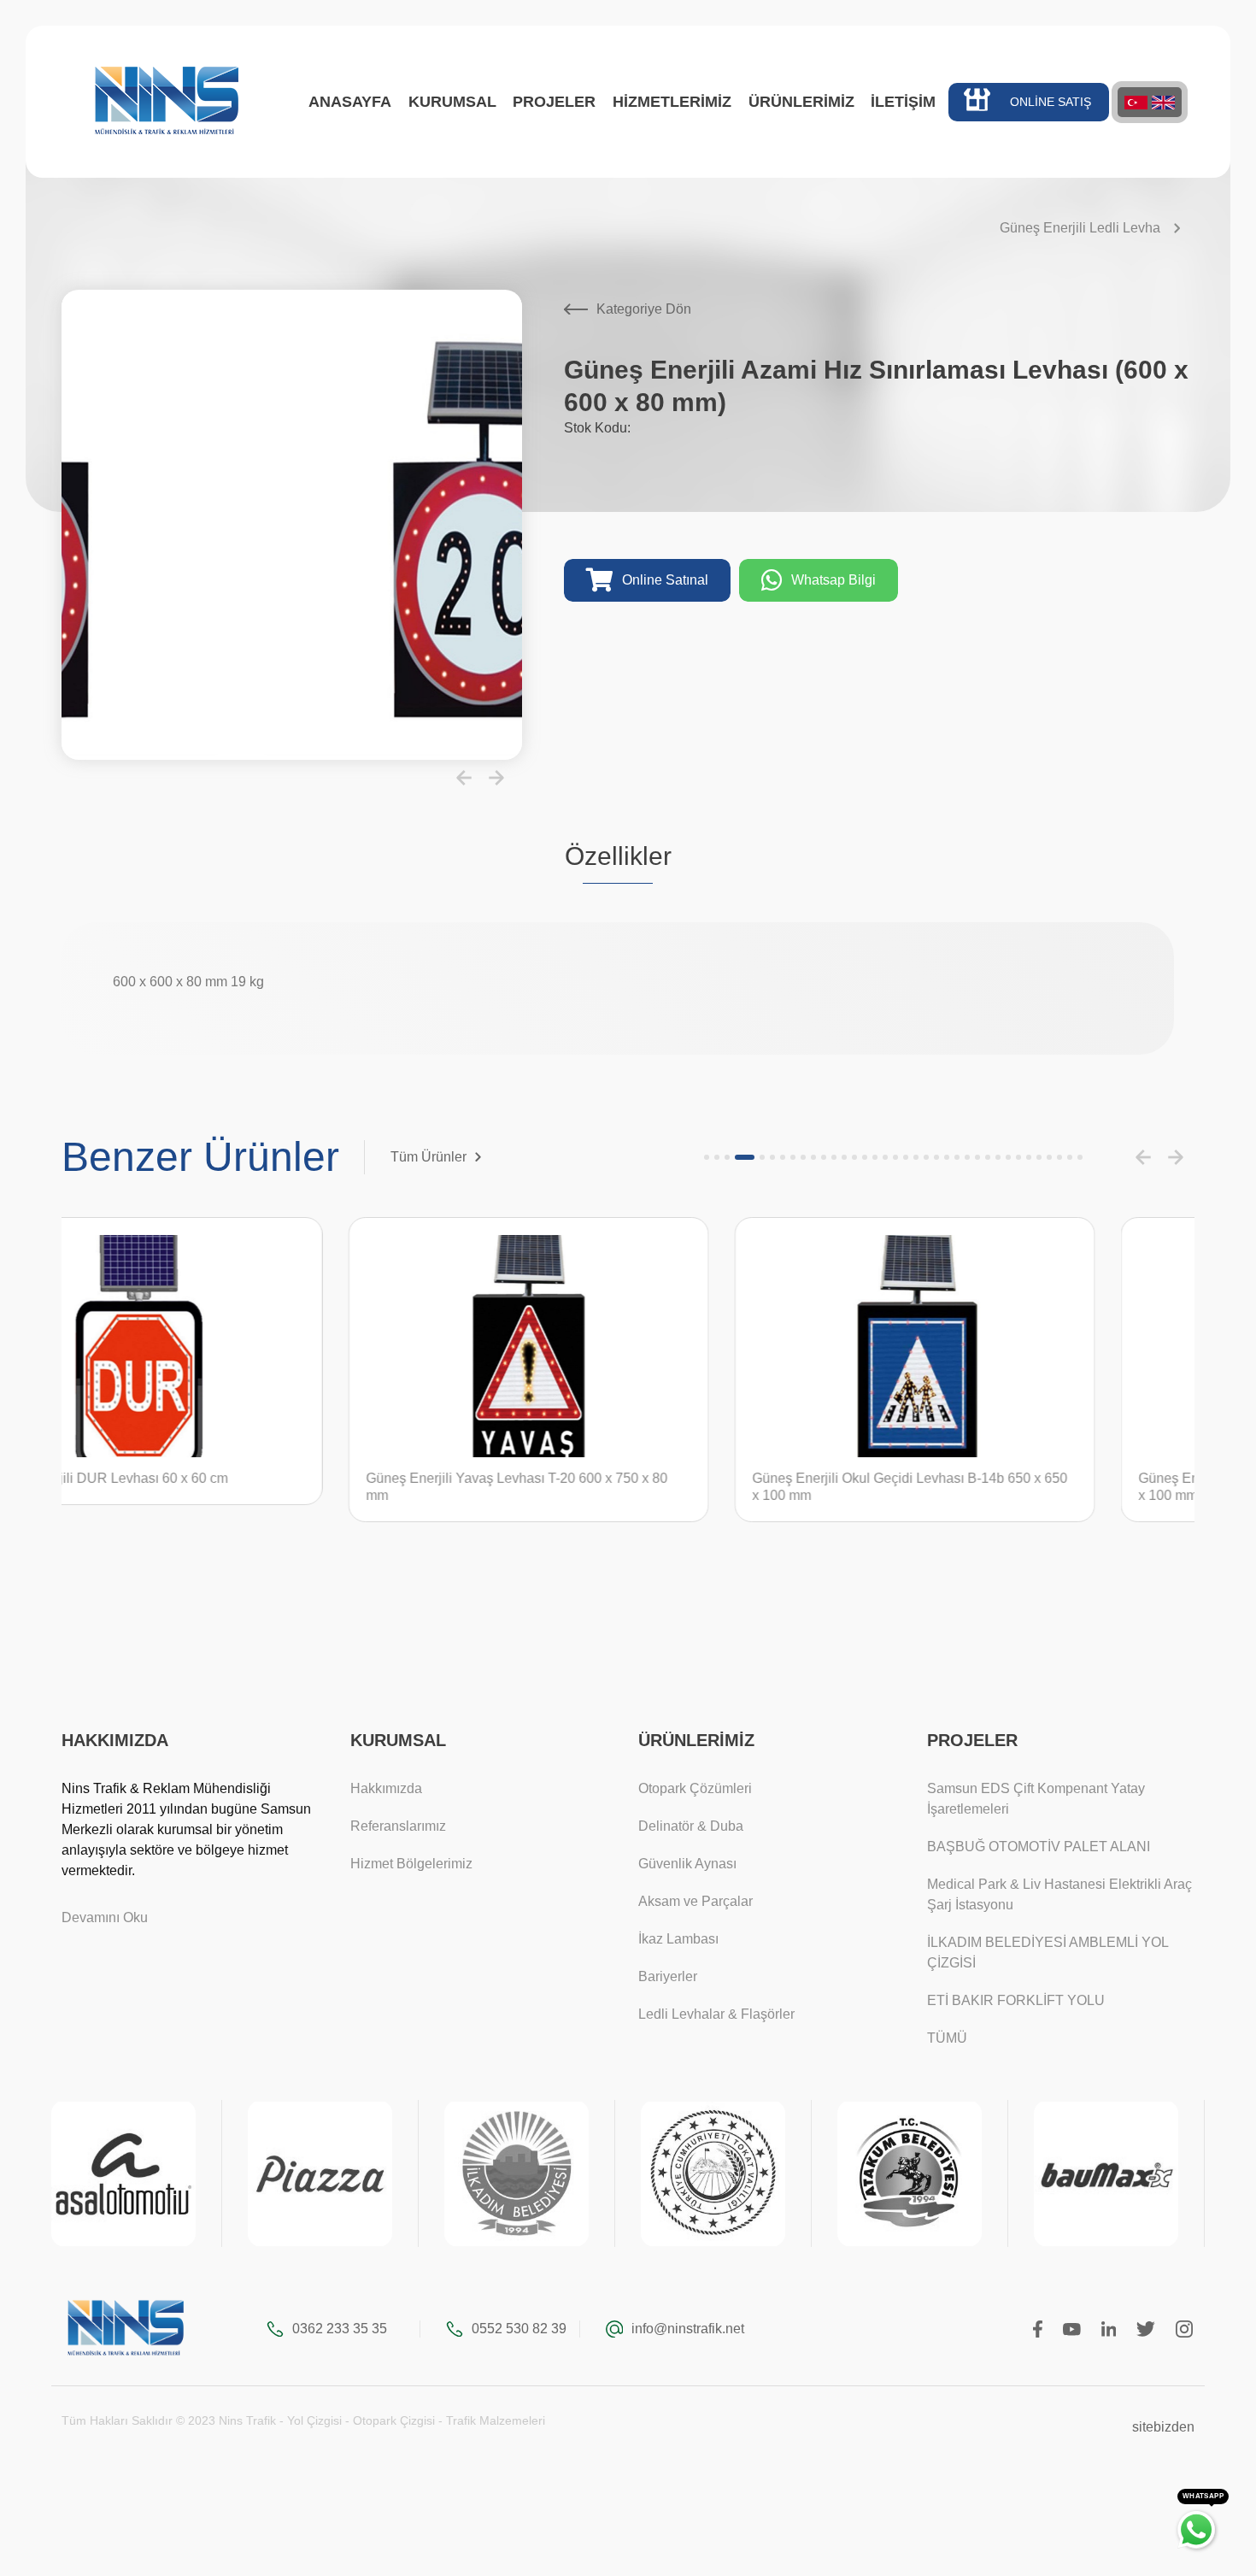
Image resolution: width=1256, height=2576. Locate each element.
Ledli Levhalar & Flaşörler (716, 2014)
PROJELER (554, 102)
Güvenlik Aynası (687, 1864)
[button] (464, 778)
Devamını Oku (105, 1917)
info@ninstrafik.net (688, 2329)
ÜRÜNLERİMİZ (801, 102)
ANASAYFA (350, 102)
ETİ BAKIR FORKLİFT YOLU (1016, 2000)
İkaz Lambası (678, 1939)
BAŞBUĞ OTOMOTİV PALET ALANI (1039, 1847)
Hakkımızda (386, 1788)
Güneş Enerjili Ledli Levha (1080, 228)
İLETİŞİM (903, 102)
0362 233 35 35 (340, 2329)
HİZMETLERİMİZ (672, 102)
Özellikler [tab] (618, 856)
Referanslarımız (398, 1826)
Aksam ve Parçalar (695, 1901)
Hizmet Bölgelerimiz (411, 1864)
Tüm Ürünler (428, 1157)
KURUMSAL (452, 102)
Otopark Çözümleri (695, 1788)
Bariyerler (668, 1976)
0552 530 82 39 (519, 2329)
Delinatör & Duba (691, 1826)
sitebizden (1163, 2427)
